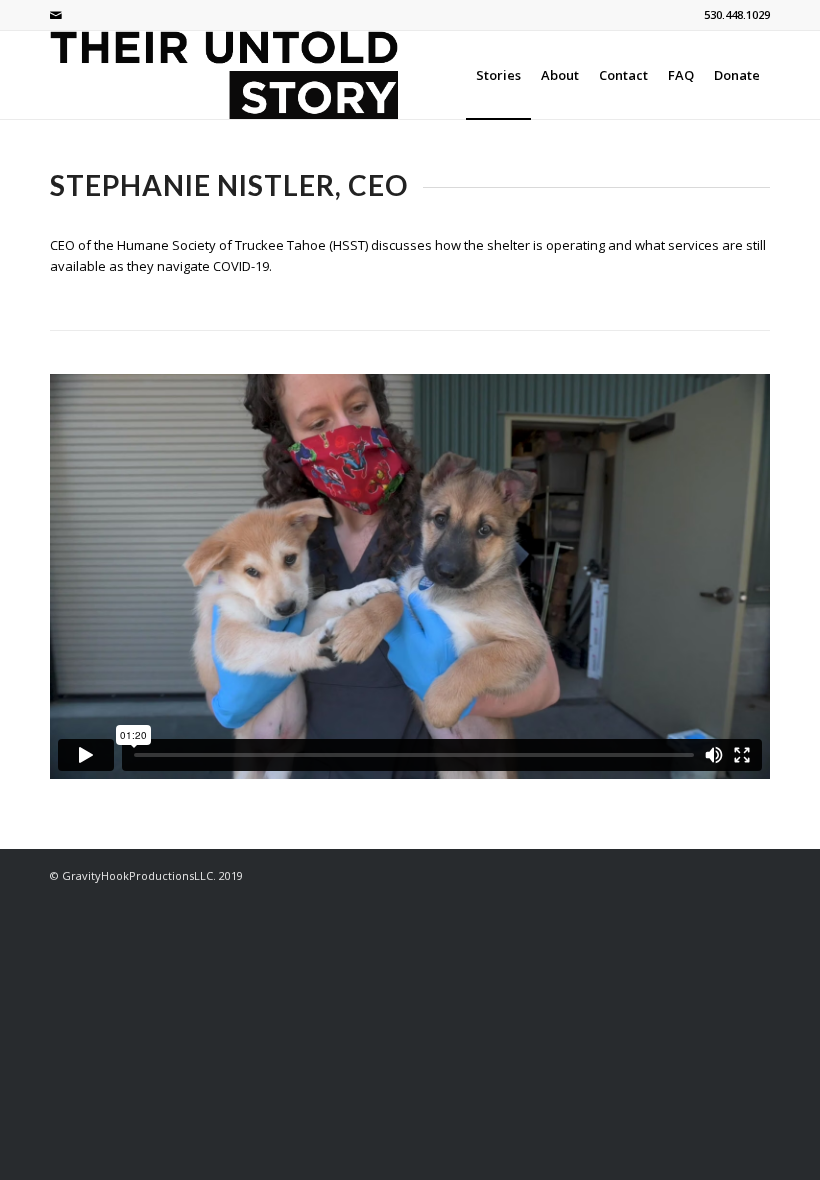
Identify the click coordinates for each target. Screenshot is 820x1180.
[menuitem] (498, 75)
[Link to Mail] (56, 15)
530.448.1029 (737, 14)
